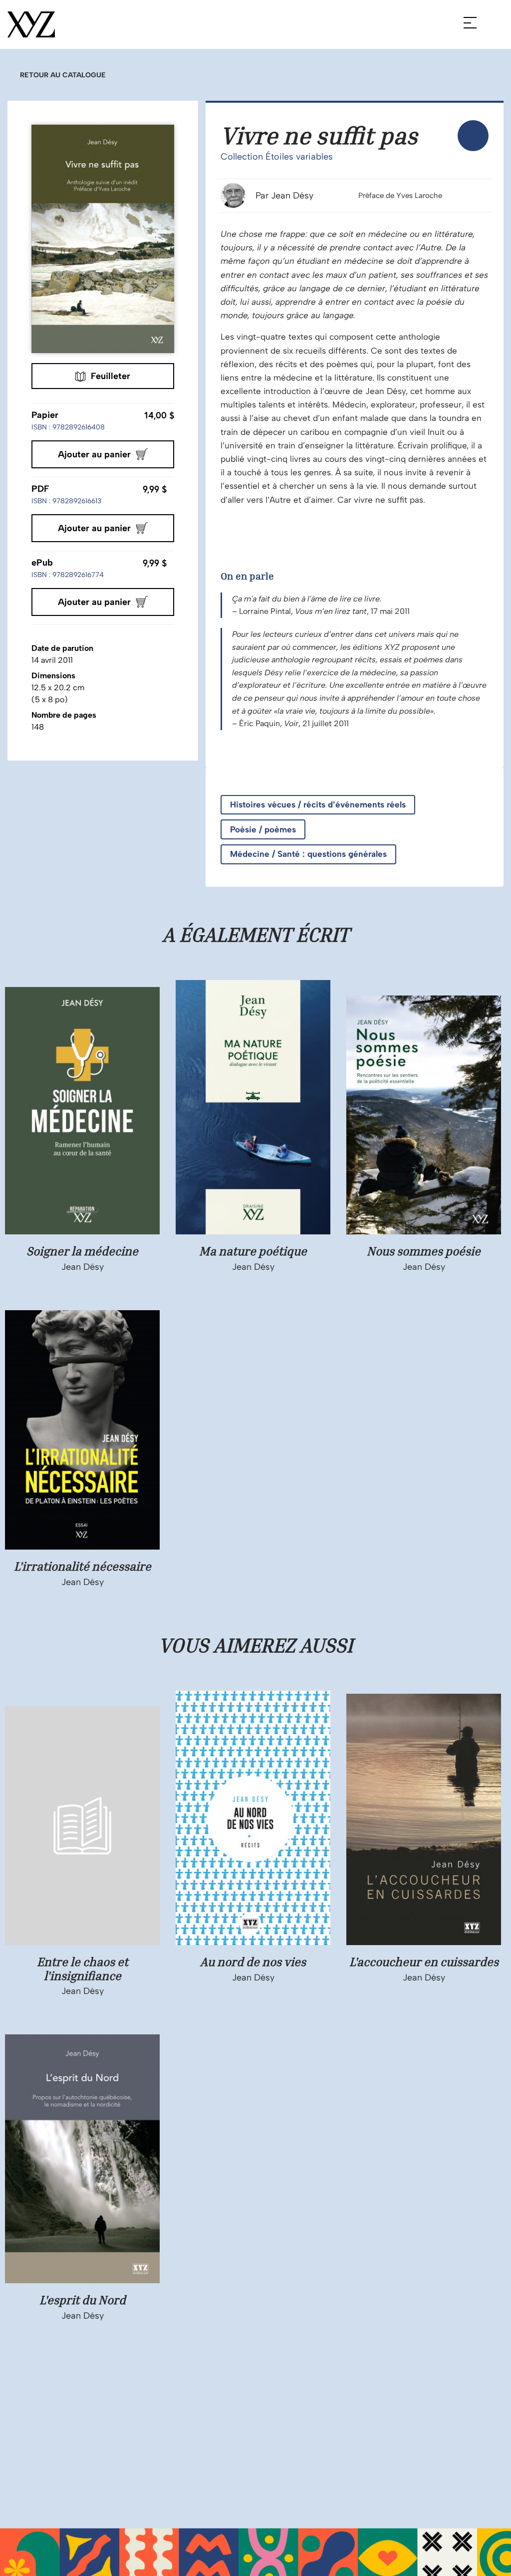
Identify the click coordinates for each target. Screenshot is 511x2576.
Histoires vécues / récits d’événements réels (318, 804)
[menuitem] (473, 136)
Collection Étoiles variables (277, 157)
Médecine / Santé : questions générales (308, 854)
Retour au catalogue (63, 75)
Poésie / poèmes (263, 829)
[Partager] (473, 136)
